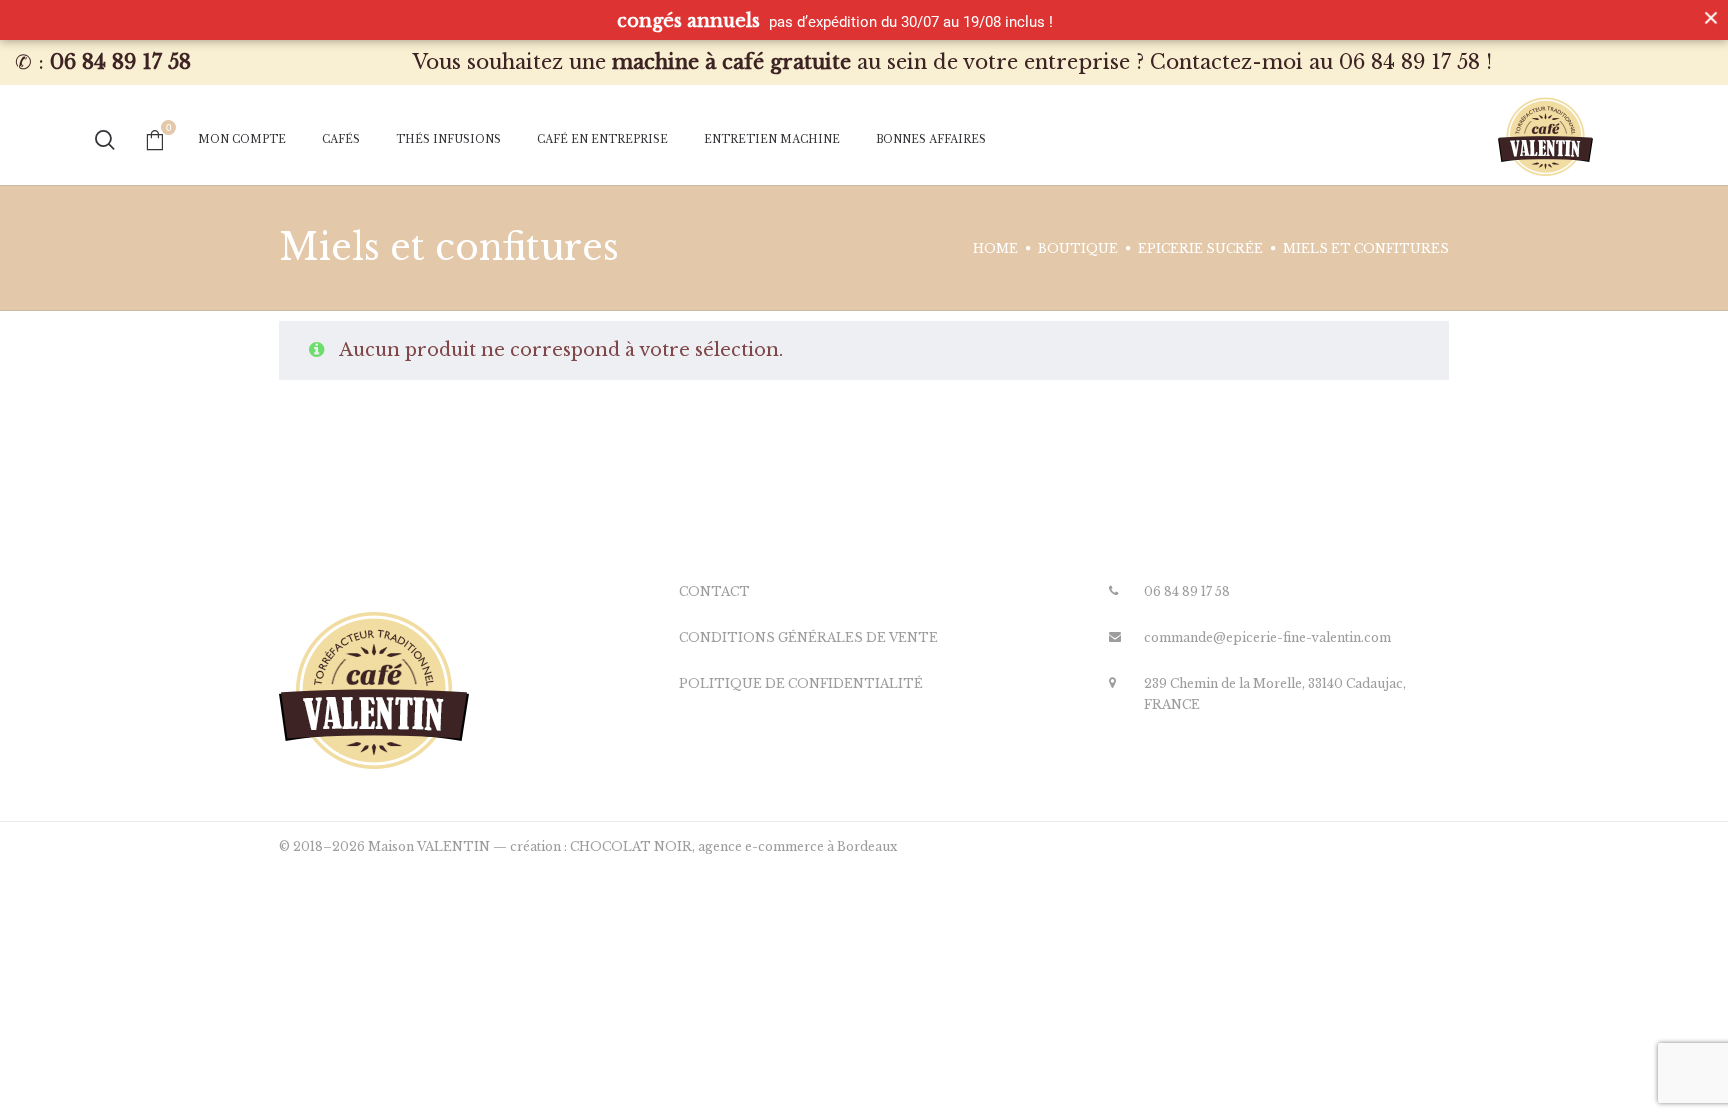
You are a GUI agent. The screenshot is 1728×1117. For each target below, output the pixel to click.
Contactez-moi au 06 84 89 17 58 (1315, 62)
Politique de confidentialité (801, 683)
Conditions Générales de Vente (808, 637)
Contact (714, 591)
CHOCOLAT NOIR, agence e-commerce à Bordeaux (733, 846)
